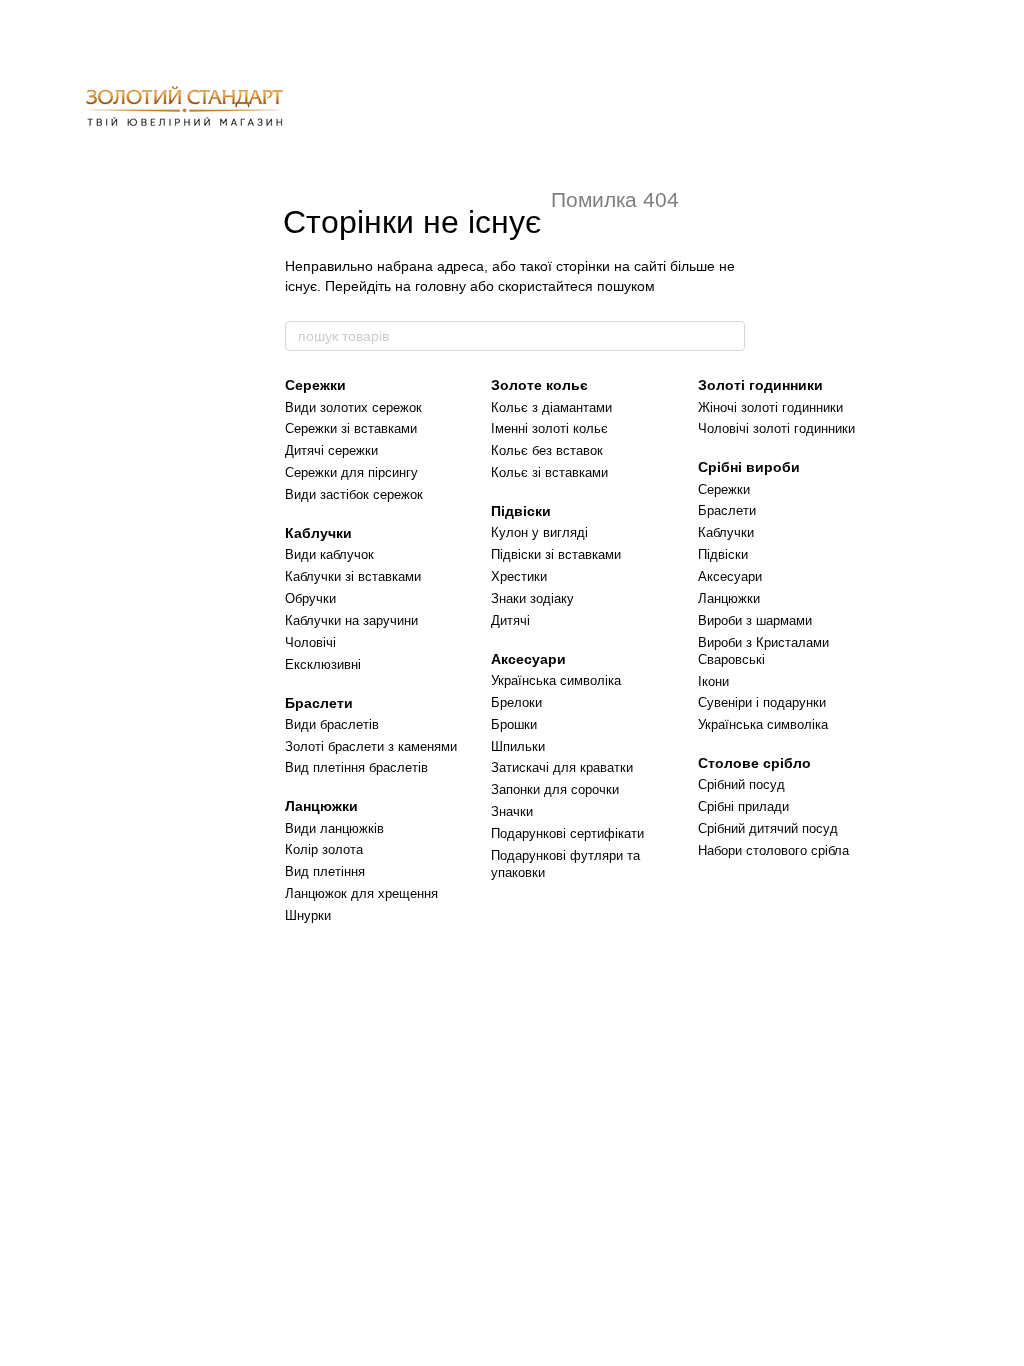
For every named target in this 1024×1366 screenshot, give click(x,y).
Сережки (315, 385)
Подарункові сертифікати (567, 833)
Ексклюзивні (323, 664)
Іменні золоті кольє (549, 428)
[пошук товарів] (729, 336)
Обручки (310, 598)
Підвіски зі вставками (556, 554)
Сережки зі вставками (351, 428)
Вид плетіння (325, 871)
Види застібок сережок (354, 494)
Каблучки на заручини (351, 620)
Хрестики (519, 576)
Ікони (713, 681)
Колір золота (324, 849)
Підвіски (521, 511)
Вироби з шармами (755, 620)
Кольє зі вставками (549, 472)
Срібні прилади (743, 806)
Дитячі (510, 620)
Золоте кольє (539, 385)
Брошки (514, 724)
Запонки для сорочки (555, 789)
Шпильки (518, 746)
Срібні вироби (749, 467)
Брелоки (516, 702)
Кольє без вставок (547, 450)
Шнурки (308, 915)
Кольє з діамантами (551, 407)
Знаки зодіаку (532, 598)
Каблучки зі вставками (353, 576)
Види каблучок (329, 554)
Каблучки (318, 533)
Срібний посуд (741, 784)
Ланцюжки (321, 806)
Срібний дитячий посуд (768, 828)
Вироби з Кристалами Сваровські (763, 651)
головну (440, 286)
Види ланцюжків (334, 828)
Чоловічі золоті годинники (776, 428)
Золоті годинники (760, 385)
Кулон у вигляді (539, 532)
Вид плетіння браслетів (356, 767)
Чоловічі (310, 642)
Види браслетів (332, 724)
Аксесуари (528, 659)
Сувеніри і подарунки (762, 702)
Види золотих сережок (353, 407)
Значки (512, 811)
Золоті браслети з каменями (371, 746)
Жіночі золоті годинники (770, 407)
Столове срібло (754, 763)
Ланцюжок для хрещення (361, 893)
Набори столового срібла (773, 850)
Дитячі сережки (331, 450)
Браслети (319, 703)
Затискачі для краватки (562, 767)
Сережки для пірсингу (351, 472)
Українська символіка (556, 680)
